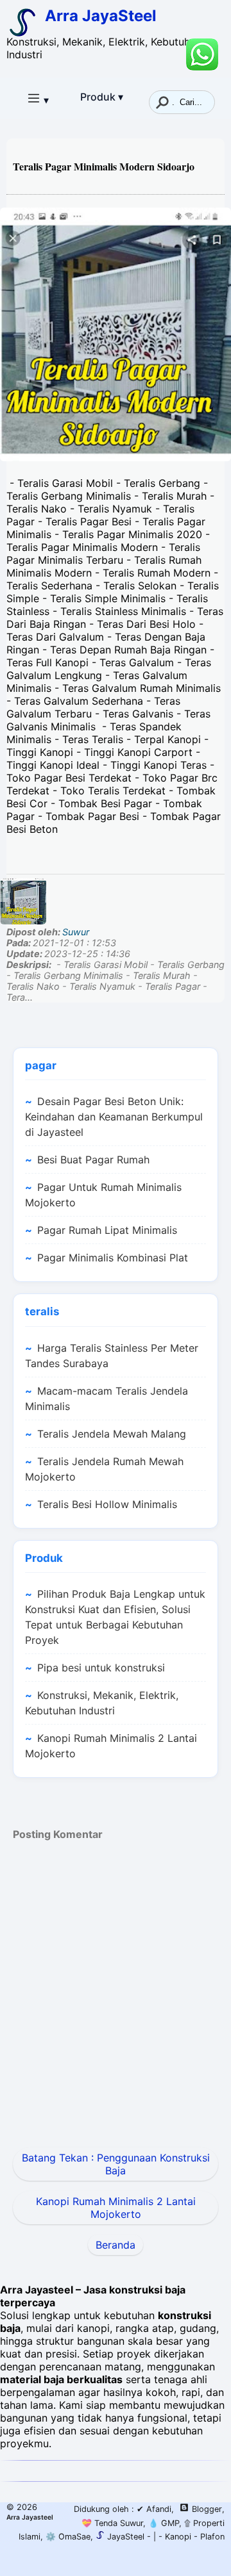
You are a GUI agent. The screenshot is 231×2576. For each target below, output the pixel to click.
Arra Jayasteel (30, 2517)
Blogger (207, 2509)
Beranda (116, 2245)
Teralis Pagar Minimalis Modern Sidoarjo (104, 166)
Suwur (76, 932)
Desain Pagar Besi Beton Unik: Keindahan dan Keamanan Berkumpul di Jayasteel (114, 1117)
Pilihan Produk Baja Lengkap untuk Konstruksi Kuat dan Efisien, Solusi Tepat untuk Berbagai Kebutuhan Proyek (115, 1617)
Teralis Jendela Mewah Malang (112, 1434)
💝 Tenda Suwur (112, 2523)
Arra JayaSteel (101, 16)
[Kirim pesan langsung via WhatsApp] (202, 54)
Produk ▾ (102, 97)
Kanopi (178, 2537)
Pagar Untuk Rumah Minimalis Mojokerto (103, 1195)
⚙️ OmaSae (67, 2537)
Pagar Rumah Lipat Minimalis (107, 1230)
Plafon (212, 2537)
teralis (42, 1311)
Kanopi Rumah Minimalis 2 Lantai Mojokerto (111, 1746)
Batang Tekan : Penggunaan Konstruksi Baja (116, 2164)
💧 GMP (162, 2523)
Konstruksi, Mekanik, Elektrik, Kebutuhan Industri (102, 1703)
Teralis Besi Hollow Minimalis (107, 1504)
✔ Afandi (154, 2509)
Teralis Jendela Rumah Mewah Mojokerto (104, 1469)
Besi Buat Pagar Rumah (93, 1160)
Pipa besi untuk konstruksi (101, 1668)
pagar (41, 1065)
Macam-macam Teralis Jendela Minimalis (107, 1399)
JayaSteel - (128, 2537)
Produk (44, 1558)
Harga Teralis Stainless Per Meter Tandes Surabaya (112, 1356)
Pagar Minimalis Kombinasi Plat (113, 1258)
